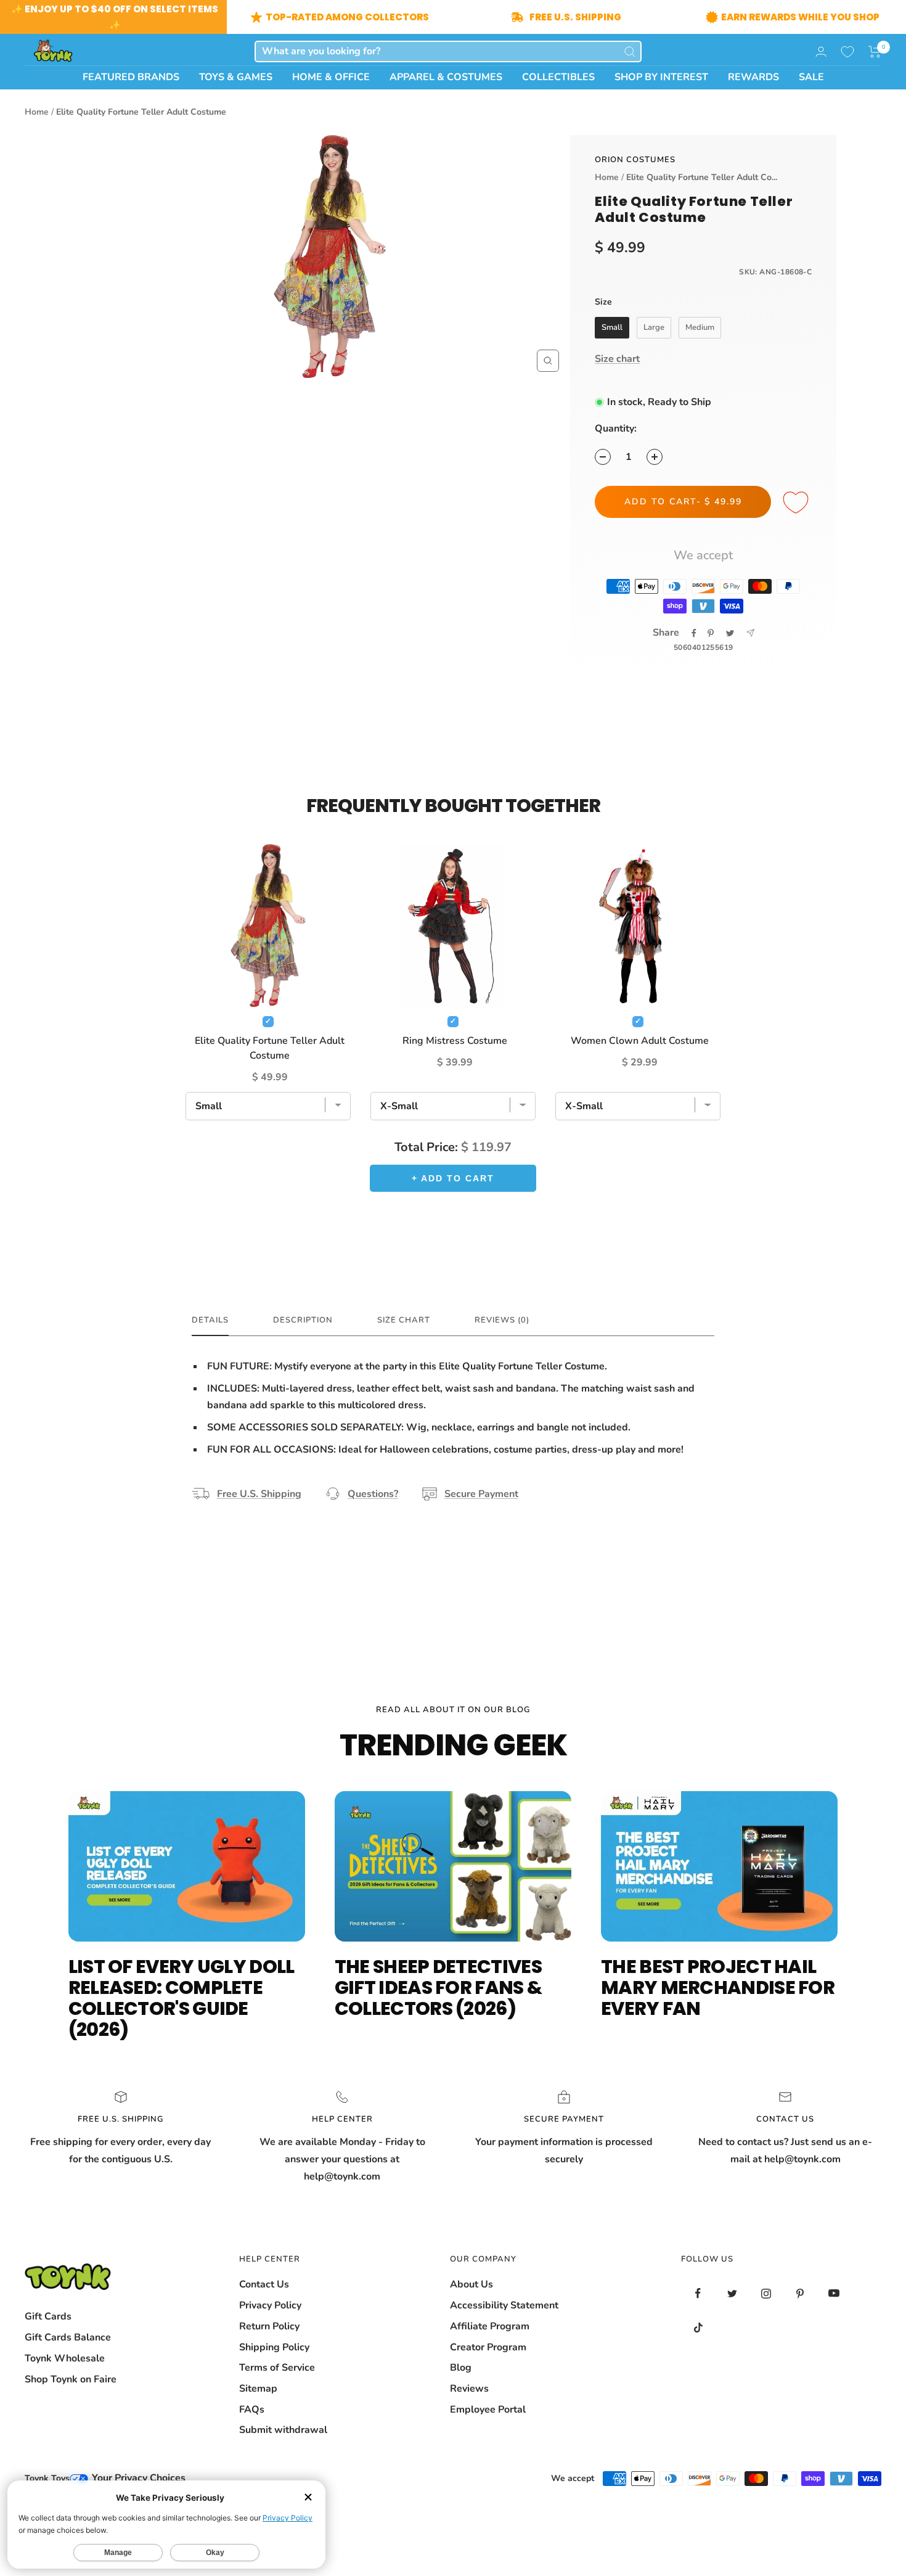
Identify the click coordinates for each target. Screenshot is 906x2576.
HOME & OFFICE (331, 77)
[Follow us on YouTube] (834, 2293)
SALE (811, 77)
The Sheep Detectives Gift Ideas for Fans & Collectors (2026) (438, 1987)
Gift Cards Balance (68, 2337)
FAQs (252, 2410)
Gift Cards (48, 2316)
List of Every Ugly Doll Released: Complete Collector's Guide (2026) (182, 1998)
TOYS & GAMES (236, 77)
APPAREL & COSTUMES (446, 77)
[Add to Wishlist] (798, 503)
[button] (875, 52)
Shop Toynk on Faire (71, 2379)
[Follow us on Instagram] (766, 2293)
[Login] (821, 51)
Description (303, 1320)
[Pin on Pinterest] (711, 633)
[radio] (612, 328)
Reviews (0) (502, 1320)
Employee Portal (488, 2410)
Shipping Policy (274, 2347)
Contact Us (264, 2284)
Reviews (469, 2389)
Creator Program (488, 2347)
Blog (461, 2368)
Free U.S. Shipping (259, 1494)
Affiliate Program (490, 2326)
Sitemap (258, 2389)
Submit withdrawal (283, 2430)
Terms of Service (277, 2368)
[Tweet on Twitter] (730, 633)
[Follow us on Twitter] (732, 2293)
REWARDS (753, 77)
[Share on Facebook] (694, 633)
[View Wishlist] (847, 52)
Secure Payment (481, 1494)
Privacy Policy (270, 2305)
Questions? (373, 1494)
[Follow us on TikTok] (698, 2327)
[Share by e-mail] (750, 633)
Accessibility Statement (504, 2305)
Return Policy (269, 2326)
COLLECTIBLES (558, 77)
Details (210, 1320)
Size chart (617, 359)
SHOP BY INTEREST (661, 77)
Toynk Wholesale (65, 2358)
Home (37, 112)
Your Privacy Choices (137, 2478)
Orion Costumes (635, 160)
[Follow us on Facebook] (698, 2293)
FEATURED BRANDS (131, 77)
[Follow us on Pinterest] (800, 2293)
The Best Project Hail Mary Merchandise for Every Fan (718, 1987)
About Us (471, 2284)
